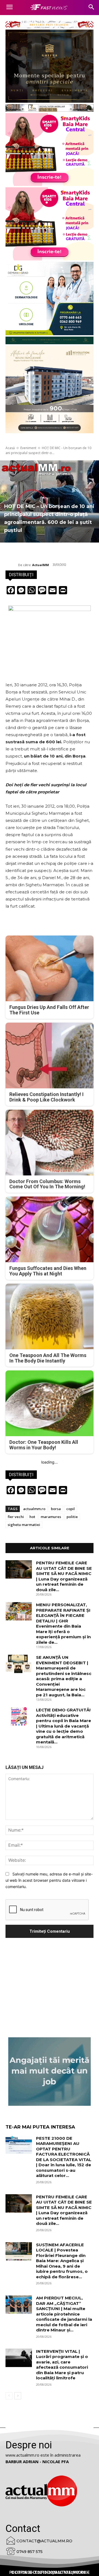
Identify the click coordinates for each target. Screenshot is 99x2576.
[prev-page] (9, 2396)
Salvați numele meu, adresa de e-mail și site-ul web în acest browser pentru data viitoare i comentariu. (49, 1880)
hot (32, 1517)
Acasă (10, 448)
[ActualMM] (12, 565)
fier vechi (16, 1517)
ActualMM (41, 565)
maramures (51, 1517)
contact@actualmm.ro (44, 2541)
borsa (56, 1509)
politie (72, 1517)
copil (71, 1509)
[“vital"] (50, 2072)
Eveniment (28, 448)
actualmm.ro (34, 1509)
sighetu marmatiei (24, 1525)
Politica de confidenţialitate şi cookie (50, 2572)
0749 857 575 (30, 2552)
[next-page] (18, 2396)
